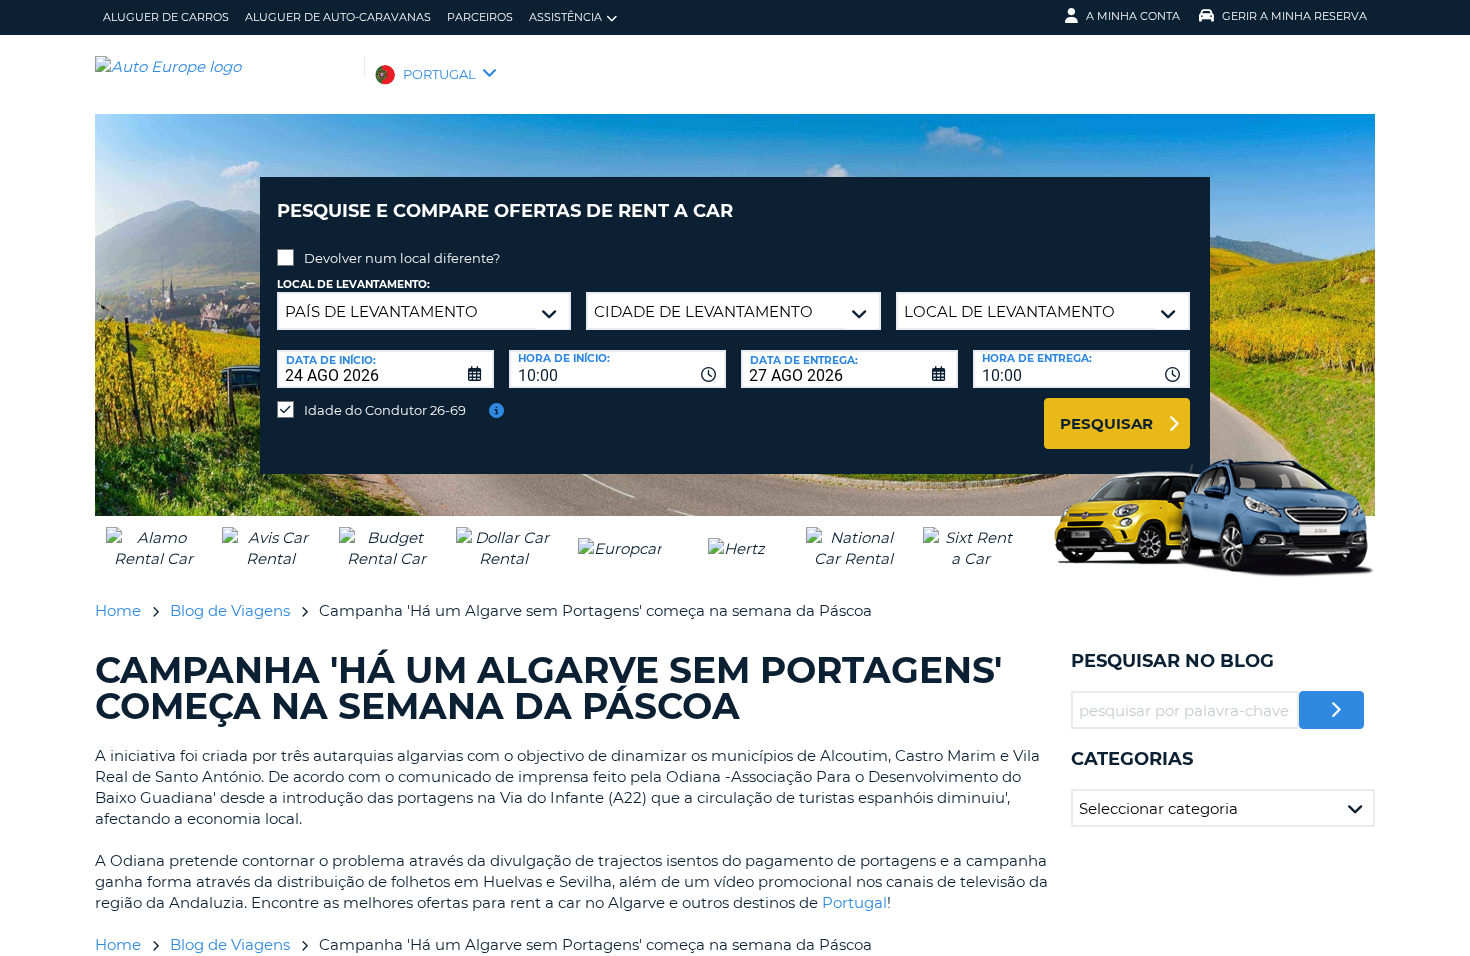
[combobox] (617, 369)
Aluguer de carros (166, 17)
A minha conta (1133, 16)
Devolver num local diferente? (402, 258)
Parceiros (480, 17)
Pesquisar (1106, 423)
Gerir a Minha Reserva (1294, 16)
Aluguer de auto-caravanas (338, 17)
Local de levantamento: (353, 284)
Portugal (854, 902)
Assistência (565, 17)
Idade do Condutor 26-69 (385, 410)
